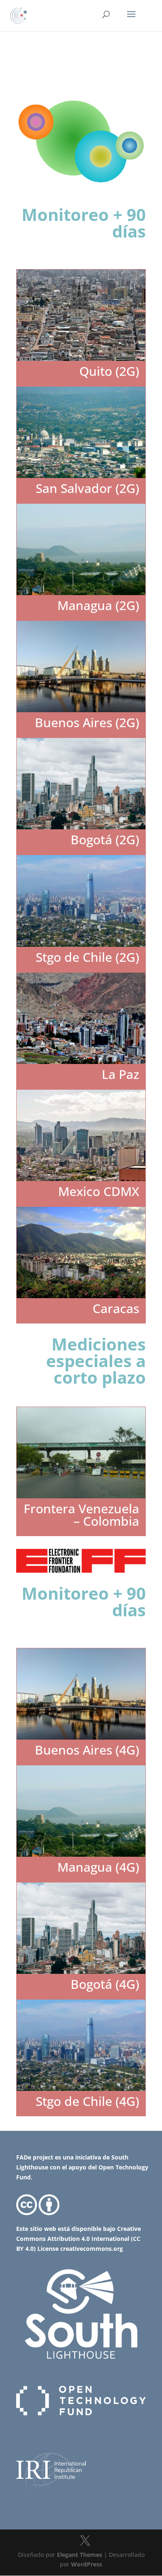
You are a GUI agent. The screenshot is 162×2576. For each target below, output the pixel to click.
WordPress (87, 2564)
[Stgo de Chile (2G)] (81, 901)
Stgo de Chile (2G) (87, 957)
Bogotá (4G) (105, 1984)
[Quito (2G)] (81, 315)
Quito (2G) (109, 371)
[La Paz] (81, 1018)
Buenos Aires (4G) (87, 1750)
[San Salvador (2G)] (81, 432)
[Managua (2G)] (81, 549)
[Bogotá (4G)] (81, 1928)
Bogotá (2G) (105, 839)
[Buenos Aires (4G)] (81, 1694)
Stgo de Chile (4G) (87, 2101)
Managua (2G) (98, 605)
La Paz (120, 1074)
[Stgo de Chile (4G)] (81, 2045)
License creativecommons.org (79, 2249)
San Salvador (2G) (87, 488)
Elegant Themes (80, 2555)
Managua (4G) (98, 1867)
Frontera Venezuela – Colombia (81, 1515)
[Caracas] (81, 1252)
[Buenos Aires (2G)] (81, 667)
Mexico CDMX (99, 1191)
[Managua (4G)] (81, 1811)
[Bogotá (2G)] (81, 784)
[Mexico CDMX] (81, 1135)
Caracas (116, 1308)
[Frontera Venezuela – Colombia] (81, 1453)
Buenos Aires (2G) (87, 722)
